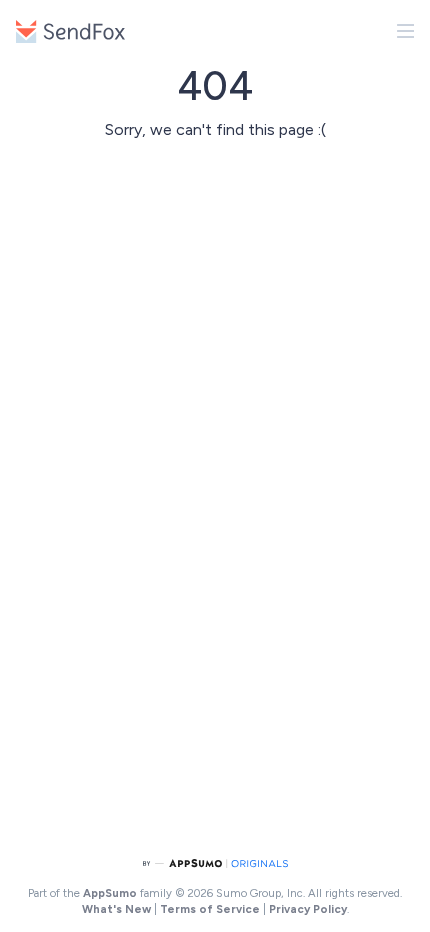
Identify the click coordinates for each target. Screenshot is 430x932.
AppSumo (111, 893)
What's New (116, 909)
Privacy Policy (308, 909)
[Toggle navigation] (406, 31)
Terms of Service (210, 909)
